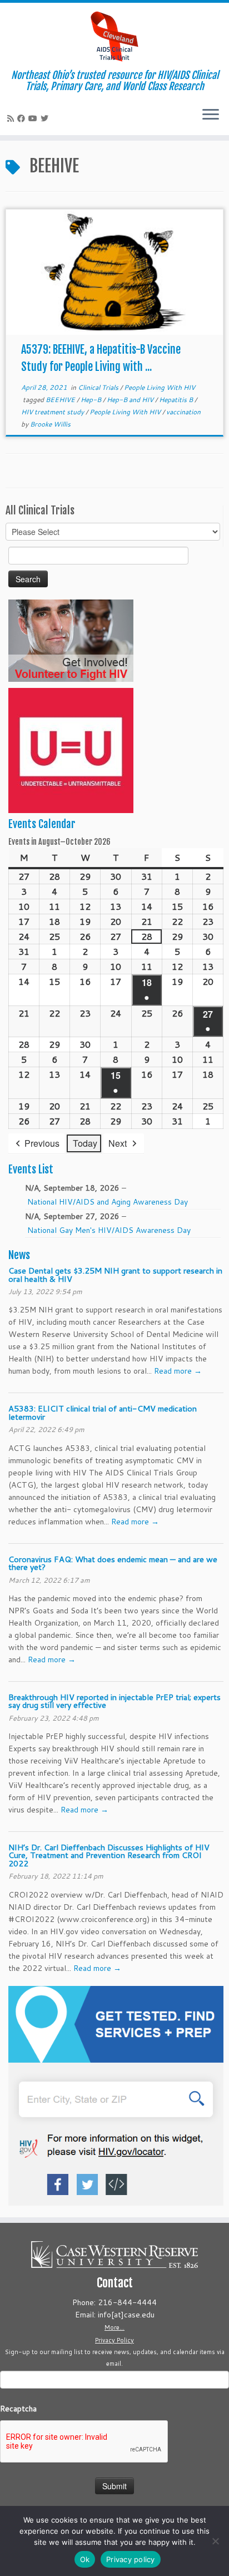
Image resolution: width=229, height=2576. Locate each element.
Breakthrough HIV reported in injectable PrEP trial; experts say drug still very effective (114, 1701)
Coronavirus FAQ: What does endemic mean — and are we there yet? (113, 1563)
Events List (31, 1170)
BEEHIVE (61, 400)
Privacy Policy (114, 2340)
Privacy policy (131, 2559)
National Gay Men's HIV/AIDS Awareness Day (109, 1230)
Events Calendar (42, 824)
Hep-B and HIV (131, 400)
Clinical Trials (99, 387)
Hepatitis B (177, 400)
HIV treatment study (53, 412)
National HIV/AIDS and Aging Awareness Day (108, 1202)
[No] (215, 2541)
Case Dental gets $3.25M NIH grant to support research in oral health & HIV (115, 1274)
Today (85, 1143)
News (19, 1255)
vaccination (183, 412)
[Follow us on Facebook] (23, 118)
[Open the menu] (211, 115)
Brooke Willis (50, 424)
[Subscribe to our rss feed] (12, 118)
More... (114, 2327)
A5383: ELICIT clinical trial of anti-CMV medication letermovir (103, 1412)
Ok (85, 2559)
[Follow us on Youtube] (34, 118)
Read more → (178, 1371)
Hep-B (92, 400)
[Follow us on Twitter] (46, 118)
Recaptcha (18, 2409)
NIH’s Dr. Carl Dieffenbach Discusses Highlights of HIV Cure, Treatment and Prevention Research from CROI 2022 (109, 1855)
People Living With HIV (160, 387)
